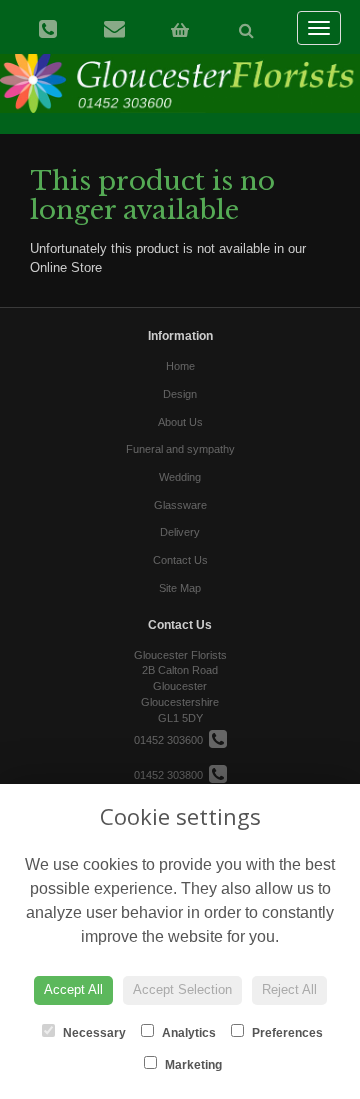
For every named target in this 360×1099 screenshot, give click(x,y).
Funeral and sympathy (180, 449)
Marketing (192, 1065)
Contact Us (180, 560)
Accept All (73, 989)
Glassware (180, 505)
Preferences (286, 1033)
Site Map (180, 588)
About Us (180, 422)
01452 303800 (171, 775)
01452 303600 (171, 740)
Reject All (289, 989)
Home (180, 366)
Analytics (187, 1033)
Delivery (180, 532)
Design (180, 394)
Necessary (93, 1033)
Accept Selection (182, 989)
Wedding (180, 477)
